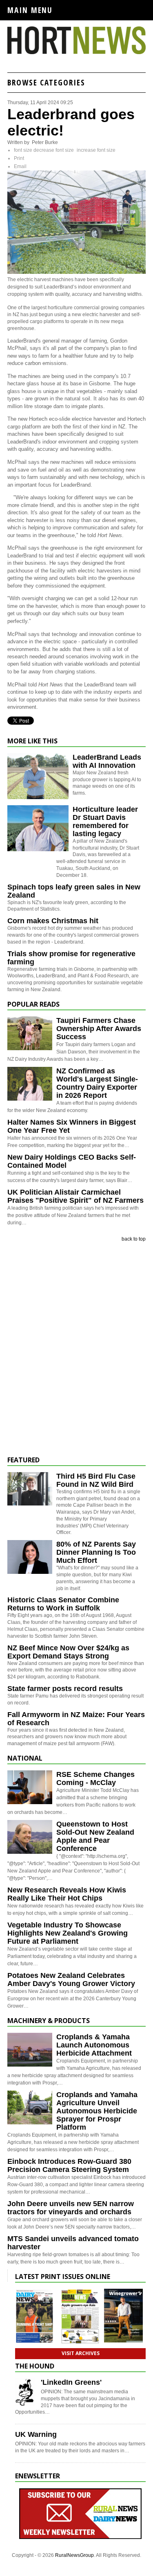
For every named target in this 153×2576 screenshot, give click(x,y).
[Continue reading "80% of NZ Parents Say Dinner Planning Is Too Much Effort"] (30, 1557)
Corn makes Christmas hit (53, 921)
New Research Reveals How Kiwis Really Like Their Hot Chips (67, 1894)
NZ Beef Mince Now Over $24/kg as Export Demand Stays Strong (68, 1652)
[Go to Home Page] (76, 52)
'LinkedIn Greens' (71, 2382)
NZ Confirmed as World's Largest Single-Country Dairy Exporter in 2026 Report (97, 1083)
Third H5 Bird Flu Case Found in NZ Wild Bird (96, 1480)
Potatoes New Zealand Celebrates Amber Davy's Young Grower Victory (71, 1980)
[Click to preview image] (76, 272)
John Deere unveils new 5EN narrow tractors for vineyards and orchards (71, 2208)
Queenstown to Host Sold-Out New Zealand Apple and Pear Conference (95, 1836)
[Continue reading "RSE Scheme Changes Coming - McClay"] (30, 1787)
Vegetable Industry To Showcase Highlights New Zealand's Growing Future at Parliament (68, 1933)
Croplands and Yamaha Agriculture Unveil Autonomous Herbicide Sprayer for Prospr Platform (97, 2111)
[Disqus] (76, 1349)
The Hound (35, 2366)
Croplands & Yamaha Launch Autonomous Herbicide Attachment (94, 2045)
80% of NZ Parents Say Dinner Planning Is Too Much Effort (96, 1552)
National (25, 1758)
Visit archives (81, 2353)
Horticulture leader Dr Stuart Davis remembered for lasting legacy (105, 822)
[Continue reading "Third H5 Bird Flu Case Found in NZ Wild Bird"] (30, 1489)
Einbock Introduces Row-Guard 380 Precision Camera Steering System (69, 2165)
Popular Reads (33, 1004)
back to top (134, 1239)
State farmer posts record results (65, 1689)
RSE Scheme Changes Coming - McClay (95, 1779)
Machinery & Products (49, 2021)
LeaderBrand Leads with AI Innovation (107, 761)
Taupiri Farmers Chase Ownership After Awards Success (99, 1029)
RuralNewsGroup (74, 2555)
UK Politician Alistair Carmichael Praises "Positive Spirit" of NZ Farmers (75, 1196)
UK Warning (36, 2434)
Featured (23, 1460)
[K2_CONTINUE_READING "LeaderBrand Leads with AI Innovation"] (38, 797)
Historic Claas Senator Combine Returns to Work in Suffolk (63, 1604)
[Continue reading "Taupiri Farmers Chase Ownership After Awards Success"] (30, 1033)
